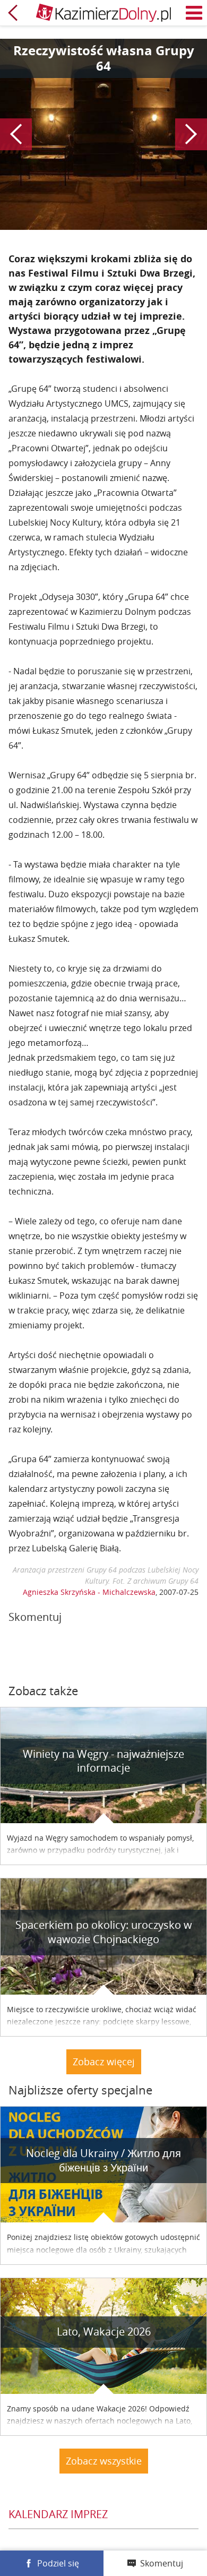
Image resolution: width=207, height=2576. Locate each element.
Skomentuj (162, 2563)
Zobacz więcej (104, 2062)
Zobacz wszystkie (104, 2461)
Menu (194, 13)
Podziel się (58, 2563)
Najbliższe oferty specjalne (80, 2090)
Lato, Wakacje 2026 (104, 2332)
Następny (191, 134)
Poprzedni (16, 134)
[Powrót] (13, 13)
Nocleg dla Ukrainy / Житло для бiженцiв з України (103, 2160)
